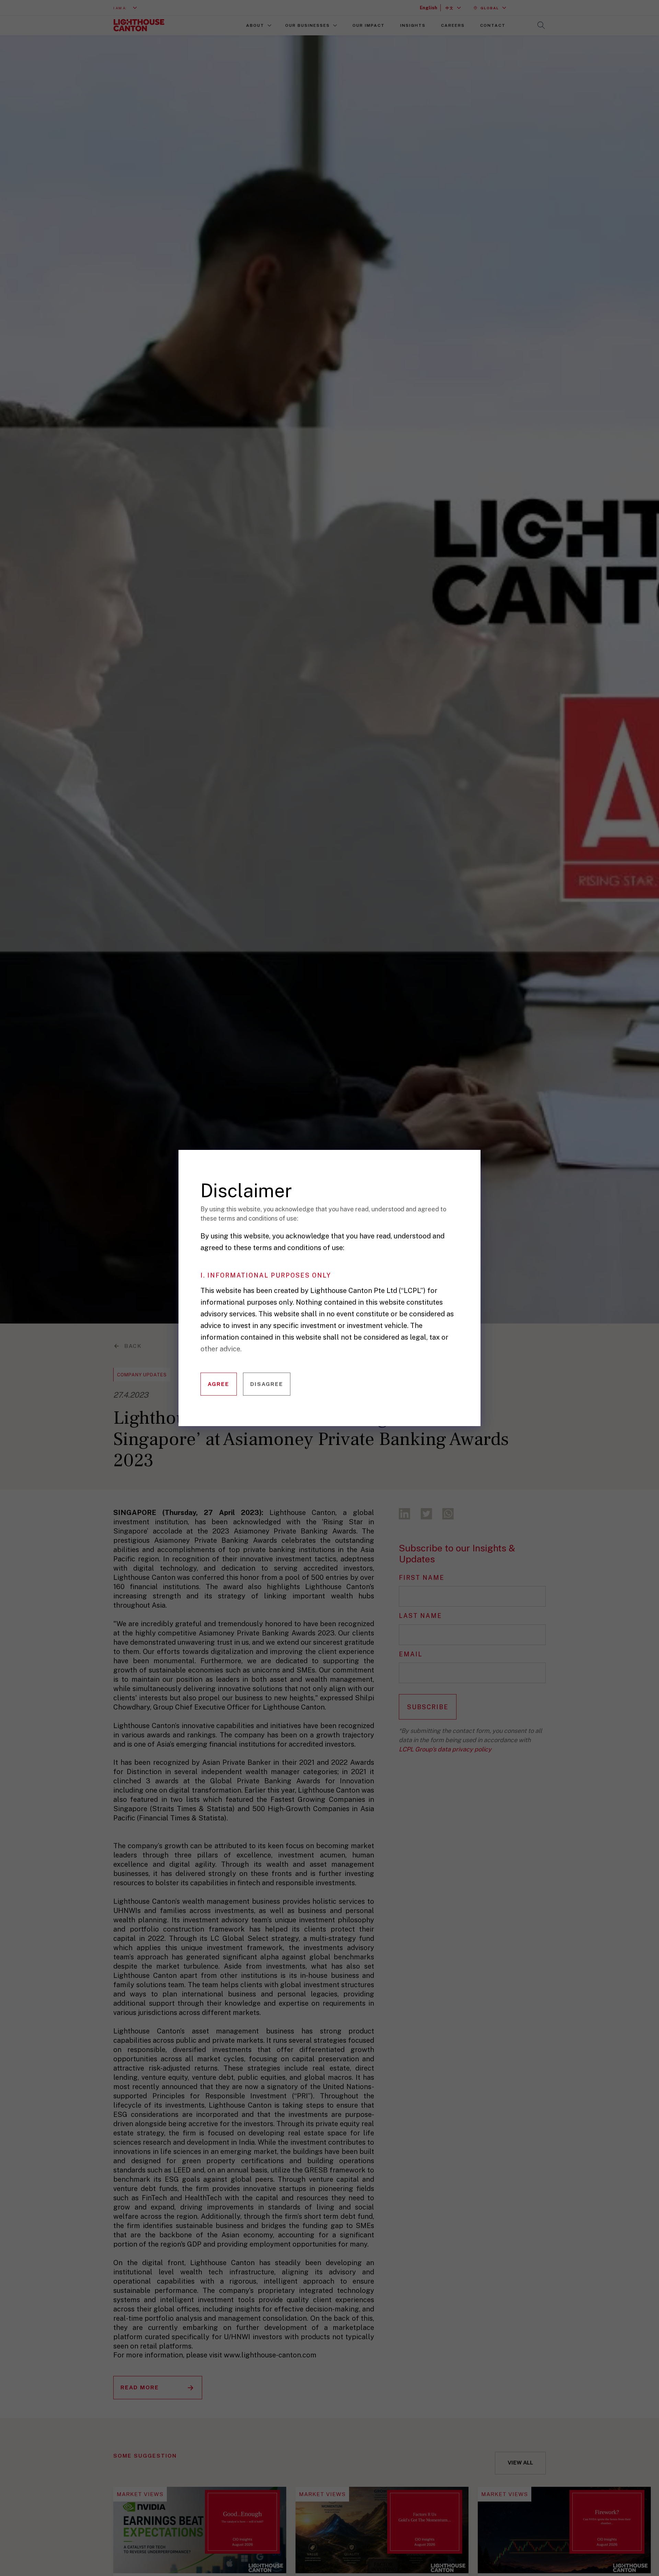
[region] (334, 1298)
